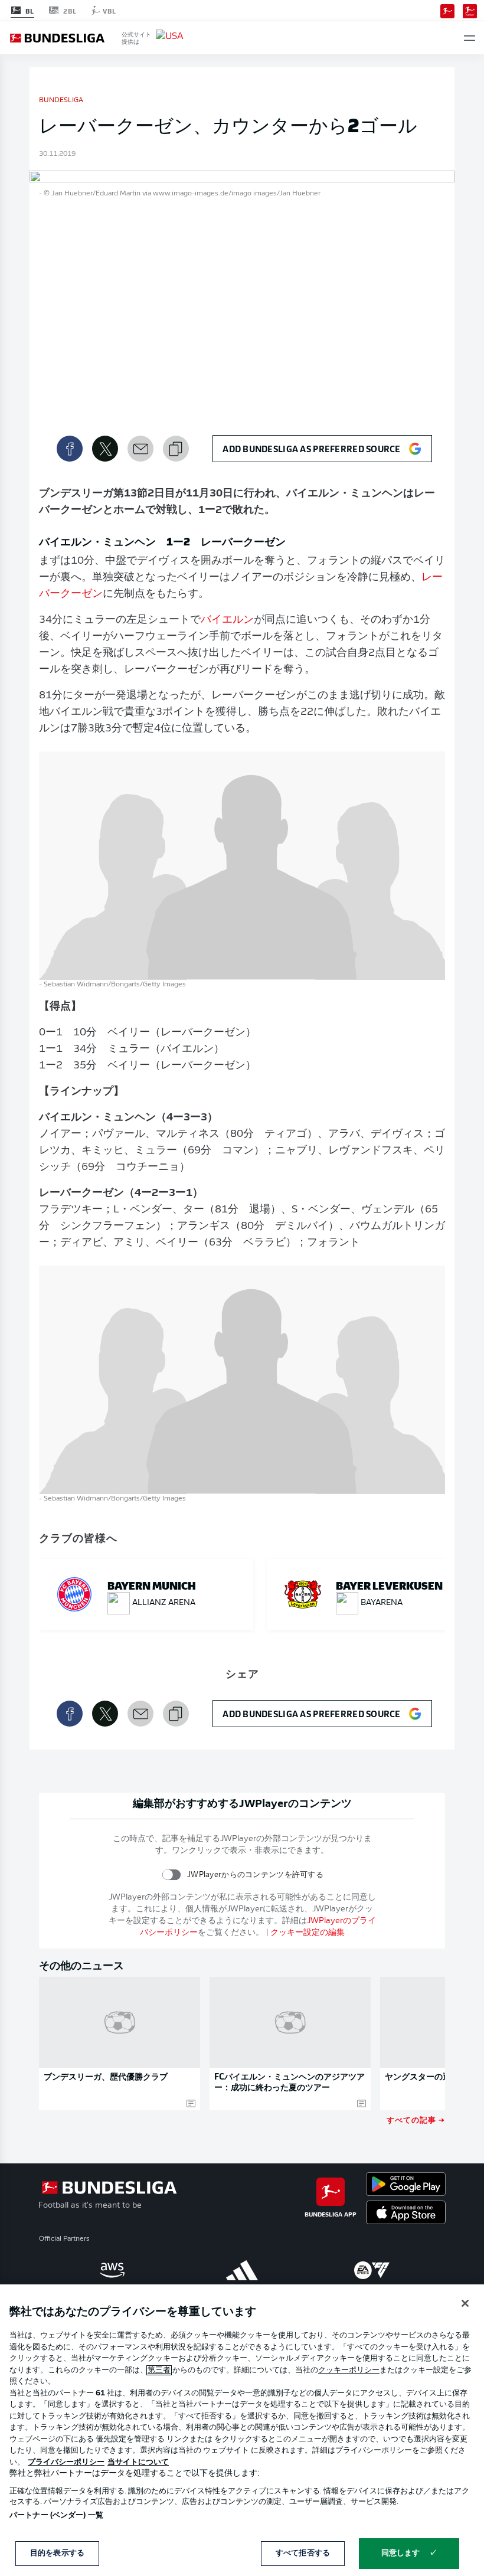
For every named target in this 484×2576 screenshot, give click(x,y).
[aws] (112, 2270)
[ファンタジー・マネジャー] (470, 10)
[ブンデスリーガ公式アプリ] (447, 10)
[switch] (171, 1874)
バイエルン (227, 620)
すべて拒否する (303, 2553)
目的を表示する (57, 2553)
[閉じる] (465, 2303)
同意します (401, 2553)
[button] (470, 38)
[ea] (372, 2270)
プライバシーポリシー (66, 2462)
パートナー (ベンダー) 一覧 (56, 2515)
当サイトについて (138, 2462)
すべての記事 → (416, 2119)
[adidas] (242, 2270)
